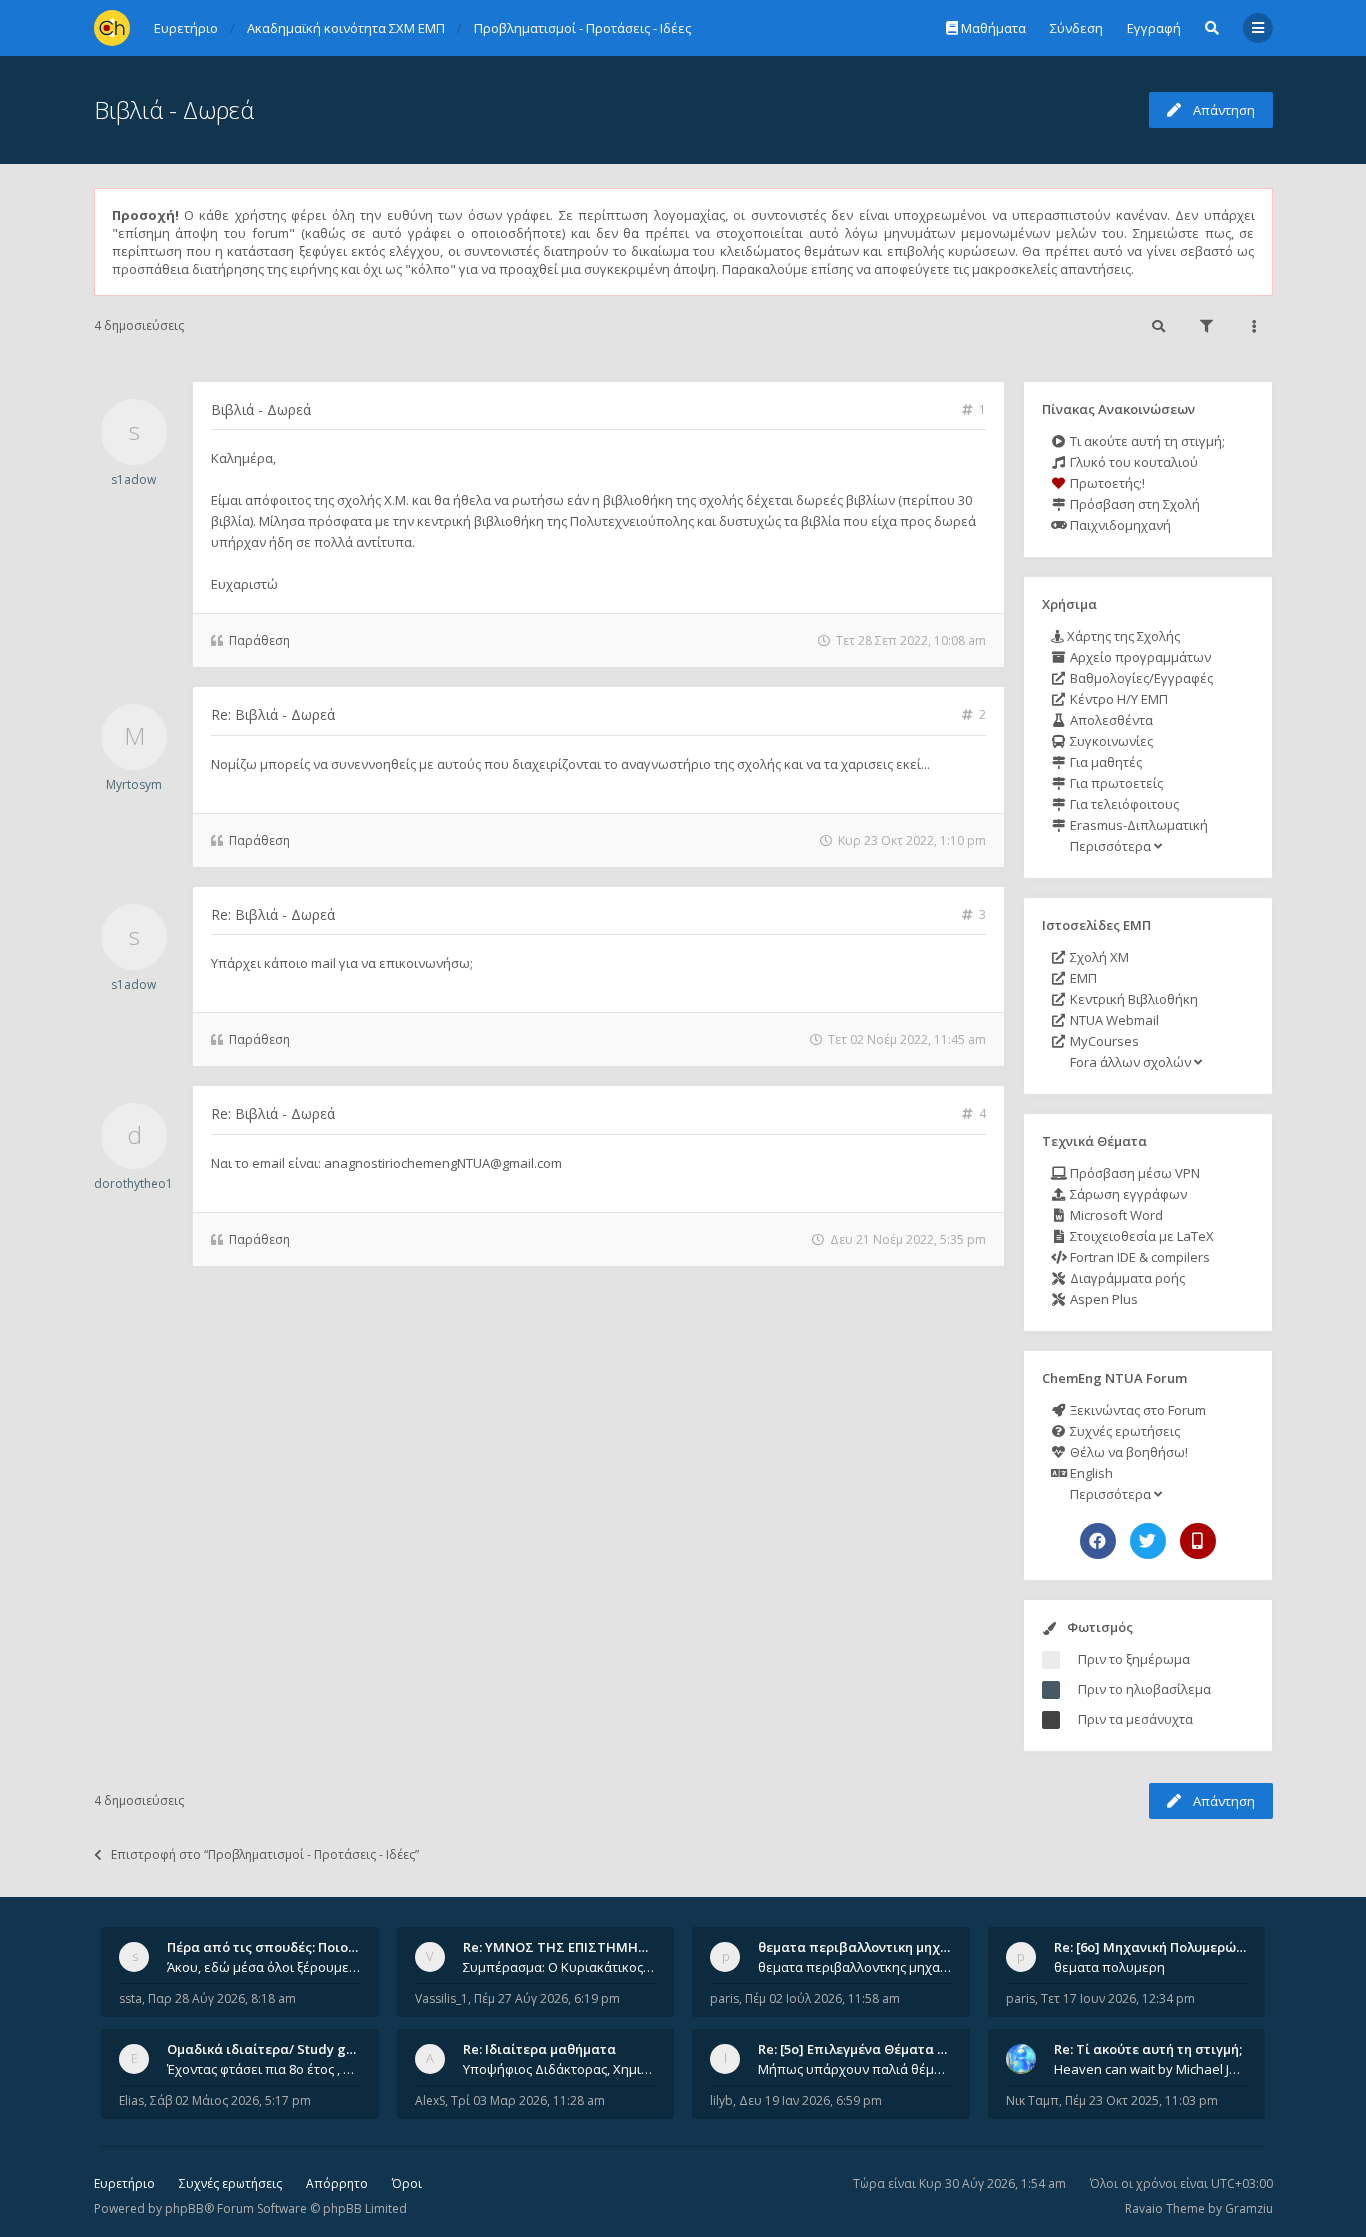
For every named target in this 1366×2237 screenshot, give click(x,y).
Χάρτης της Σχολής (1122, 636)
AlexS (430, 2100)
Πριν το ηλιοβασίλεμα (1144, 1689)
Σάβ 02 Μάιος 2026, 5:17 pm (230, 2100)
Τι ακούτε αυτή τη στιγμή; (1146, 441)
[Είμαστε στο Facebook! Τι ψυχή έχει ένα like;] (1098, 1541)
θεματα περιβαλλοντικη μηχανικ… (868, 1947)
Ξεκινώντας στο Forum (1136, 1410)
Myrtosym (134, 784)
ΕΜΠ (1082, 978)
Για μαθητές (1104, 762)
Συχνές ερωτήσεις (1123, 1431)
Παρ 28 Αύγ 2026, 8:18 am (222, 1998)
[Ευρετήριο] (112, 28)
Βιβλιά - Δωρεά (174, 109)
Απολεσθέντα (1110, 720)
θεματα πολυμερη (1109, 1967)
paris (724, 1998)
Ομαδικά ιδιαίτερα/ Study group (271, 2049)
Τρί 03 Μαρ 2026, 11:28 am (528, 2100)
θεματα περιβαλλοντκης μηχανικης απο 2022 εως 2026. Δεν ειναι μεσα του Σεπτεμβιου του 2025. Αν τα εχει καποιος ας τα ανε (855, 1967)
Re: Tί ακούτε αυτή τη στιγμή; (1148, 2049)
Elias (131, 2100)
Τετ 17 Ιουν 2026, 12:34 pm (1118, 1998)
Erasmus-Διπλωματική (1137, 825)
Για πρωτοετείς (1115, 783)
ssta (130, 1998)
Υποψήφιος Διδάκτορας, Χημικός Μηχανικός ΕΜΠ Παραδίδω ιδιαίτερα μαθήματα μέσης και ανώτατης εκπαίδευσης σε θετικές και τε (560, 2069)
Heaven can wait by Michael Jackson (1151, 2069)
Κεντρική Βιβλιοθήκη (1132, 999)
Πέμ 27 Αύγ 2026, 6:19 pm (547, 1998)
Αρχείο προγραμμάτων (1139, 657)
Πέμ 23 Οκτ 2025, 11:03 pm (1141, 2100)
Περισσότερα (1110, 846)
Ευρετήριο (124, 2183)
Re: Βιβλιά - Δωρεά (273, 714)
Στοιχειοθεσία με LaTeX (1140, 1236)
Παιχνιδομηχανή (1119, 525)
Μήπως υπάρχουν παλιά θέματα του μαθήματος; (855, 2069)
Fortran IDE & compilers (1138, 1257)
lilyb (721, 2100)
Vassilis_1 (441, 1998)
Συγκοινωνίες (1110, 741)
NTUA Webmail (1113, 1020)
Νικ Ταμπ (1032, 2100)
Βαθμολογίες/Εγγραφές (1140, 678)
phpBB (184, 2208)
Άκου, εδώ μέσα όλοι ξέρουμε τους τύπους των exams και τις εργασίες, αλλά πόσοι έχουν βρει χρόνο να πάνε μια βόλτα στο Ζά (264, 1967)
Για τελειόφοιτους (1123, 804)
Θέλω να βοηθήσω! (1127, 1452)
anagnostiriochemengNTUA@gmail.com (443, 1163)
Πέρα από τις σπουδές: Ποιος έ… (271, 1947)
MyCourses (1103, 1041)
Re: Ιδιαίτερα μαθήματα (539, 2049)
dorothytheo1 (133, 1183)
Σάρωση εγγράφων (1127, 1194)
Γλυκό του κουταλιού (1132, 462)
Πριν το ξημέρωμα (1134, 1659)
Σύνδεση (1076, 28)
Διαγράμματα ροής (1126, 1278)
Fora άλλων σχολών (1130, 1062)
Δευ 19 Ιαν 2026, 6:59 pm (810, 2100)
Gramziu (1249, 2208)
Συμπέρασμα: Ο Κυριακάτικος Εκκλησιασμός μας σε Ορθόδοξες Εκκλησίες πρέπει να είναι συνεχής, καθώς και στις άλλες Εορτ (560, 1967)
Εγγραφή (1154, 28)
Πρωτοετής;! (1106, 483)
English (1090, 1473)
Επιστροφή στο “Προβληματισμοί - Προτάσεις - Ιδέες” (265, 1854)
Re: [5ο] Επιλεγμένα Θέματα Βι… (859, 2049)
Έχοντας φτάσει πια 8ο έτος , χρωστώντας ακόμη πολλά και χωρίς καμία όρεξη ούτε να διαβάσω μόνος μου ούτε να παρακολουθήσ (264, 2069)
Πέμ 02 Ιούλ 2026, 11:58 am (822, 1998)
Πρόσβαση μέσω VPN (1133, 1173)
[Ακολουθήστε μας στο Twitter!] (1148, 1541)
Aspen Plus (1102, 1299)
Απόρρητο (337, 2183)
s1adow (133, 479)
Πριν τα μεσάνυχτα (1135, 1719)
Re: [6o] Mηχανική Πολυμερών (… (1157, 1947)
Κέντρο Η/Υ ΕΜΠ (1117, 699)
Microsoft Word (1115, 1215)
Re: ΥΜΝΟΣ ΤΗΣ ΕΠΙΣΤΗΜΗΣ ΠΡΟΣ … (581, 1947)
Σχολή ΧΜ (1098, 957)
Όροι (407, 2183)
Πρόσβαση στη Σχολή (1133, 504)
